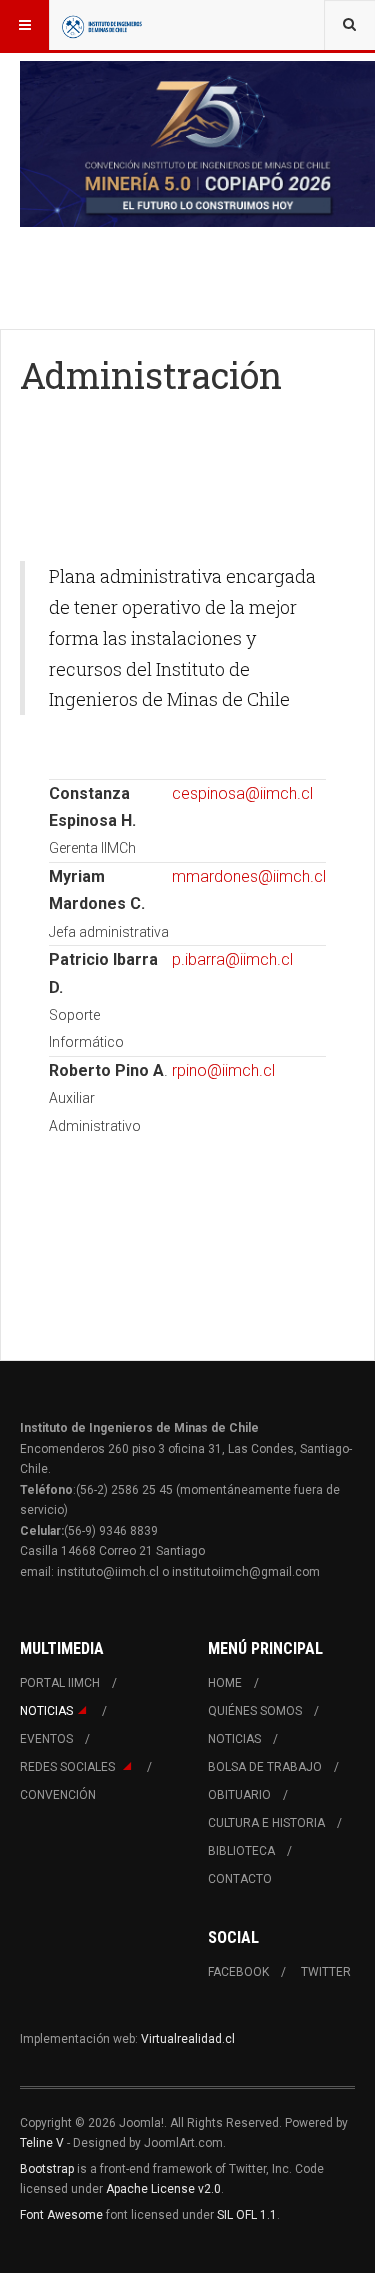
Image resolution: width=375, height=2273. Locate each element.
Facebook (238, 1972)
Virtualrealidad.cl (188, 2039)
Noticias (46, 1711)
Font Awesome (61, 2215)
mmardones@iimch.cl (249, 876)
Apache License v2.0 (163, 2189)
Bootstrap (47, 2169)
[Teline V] (102, 25)
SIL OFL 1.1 (247, 2215)
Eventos (46, 1739)
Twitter (326, 1972)
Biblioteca (241, 1851)
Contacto (240, 1879)
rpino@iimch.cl (223, 1070)
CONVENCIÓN (58, 1795)
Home (225, 1683)
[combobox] (349, 25)
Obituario (239, 1795)
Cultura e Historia (266, 1823)
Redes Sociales (69, 1767)
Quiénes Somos (255, 1711)
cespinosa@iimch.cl (242, 793)
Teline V (42, 2143)
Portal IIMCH (60, 1683)
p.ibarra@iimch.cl (232, 959)
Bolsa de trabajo (265, 1767)
